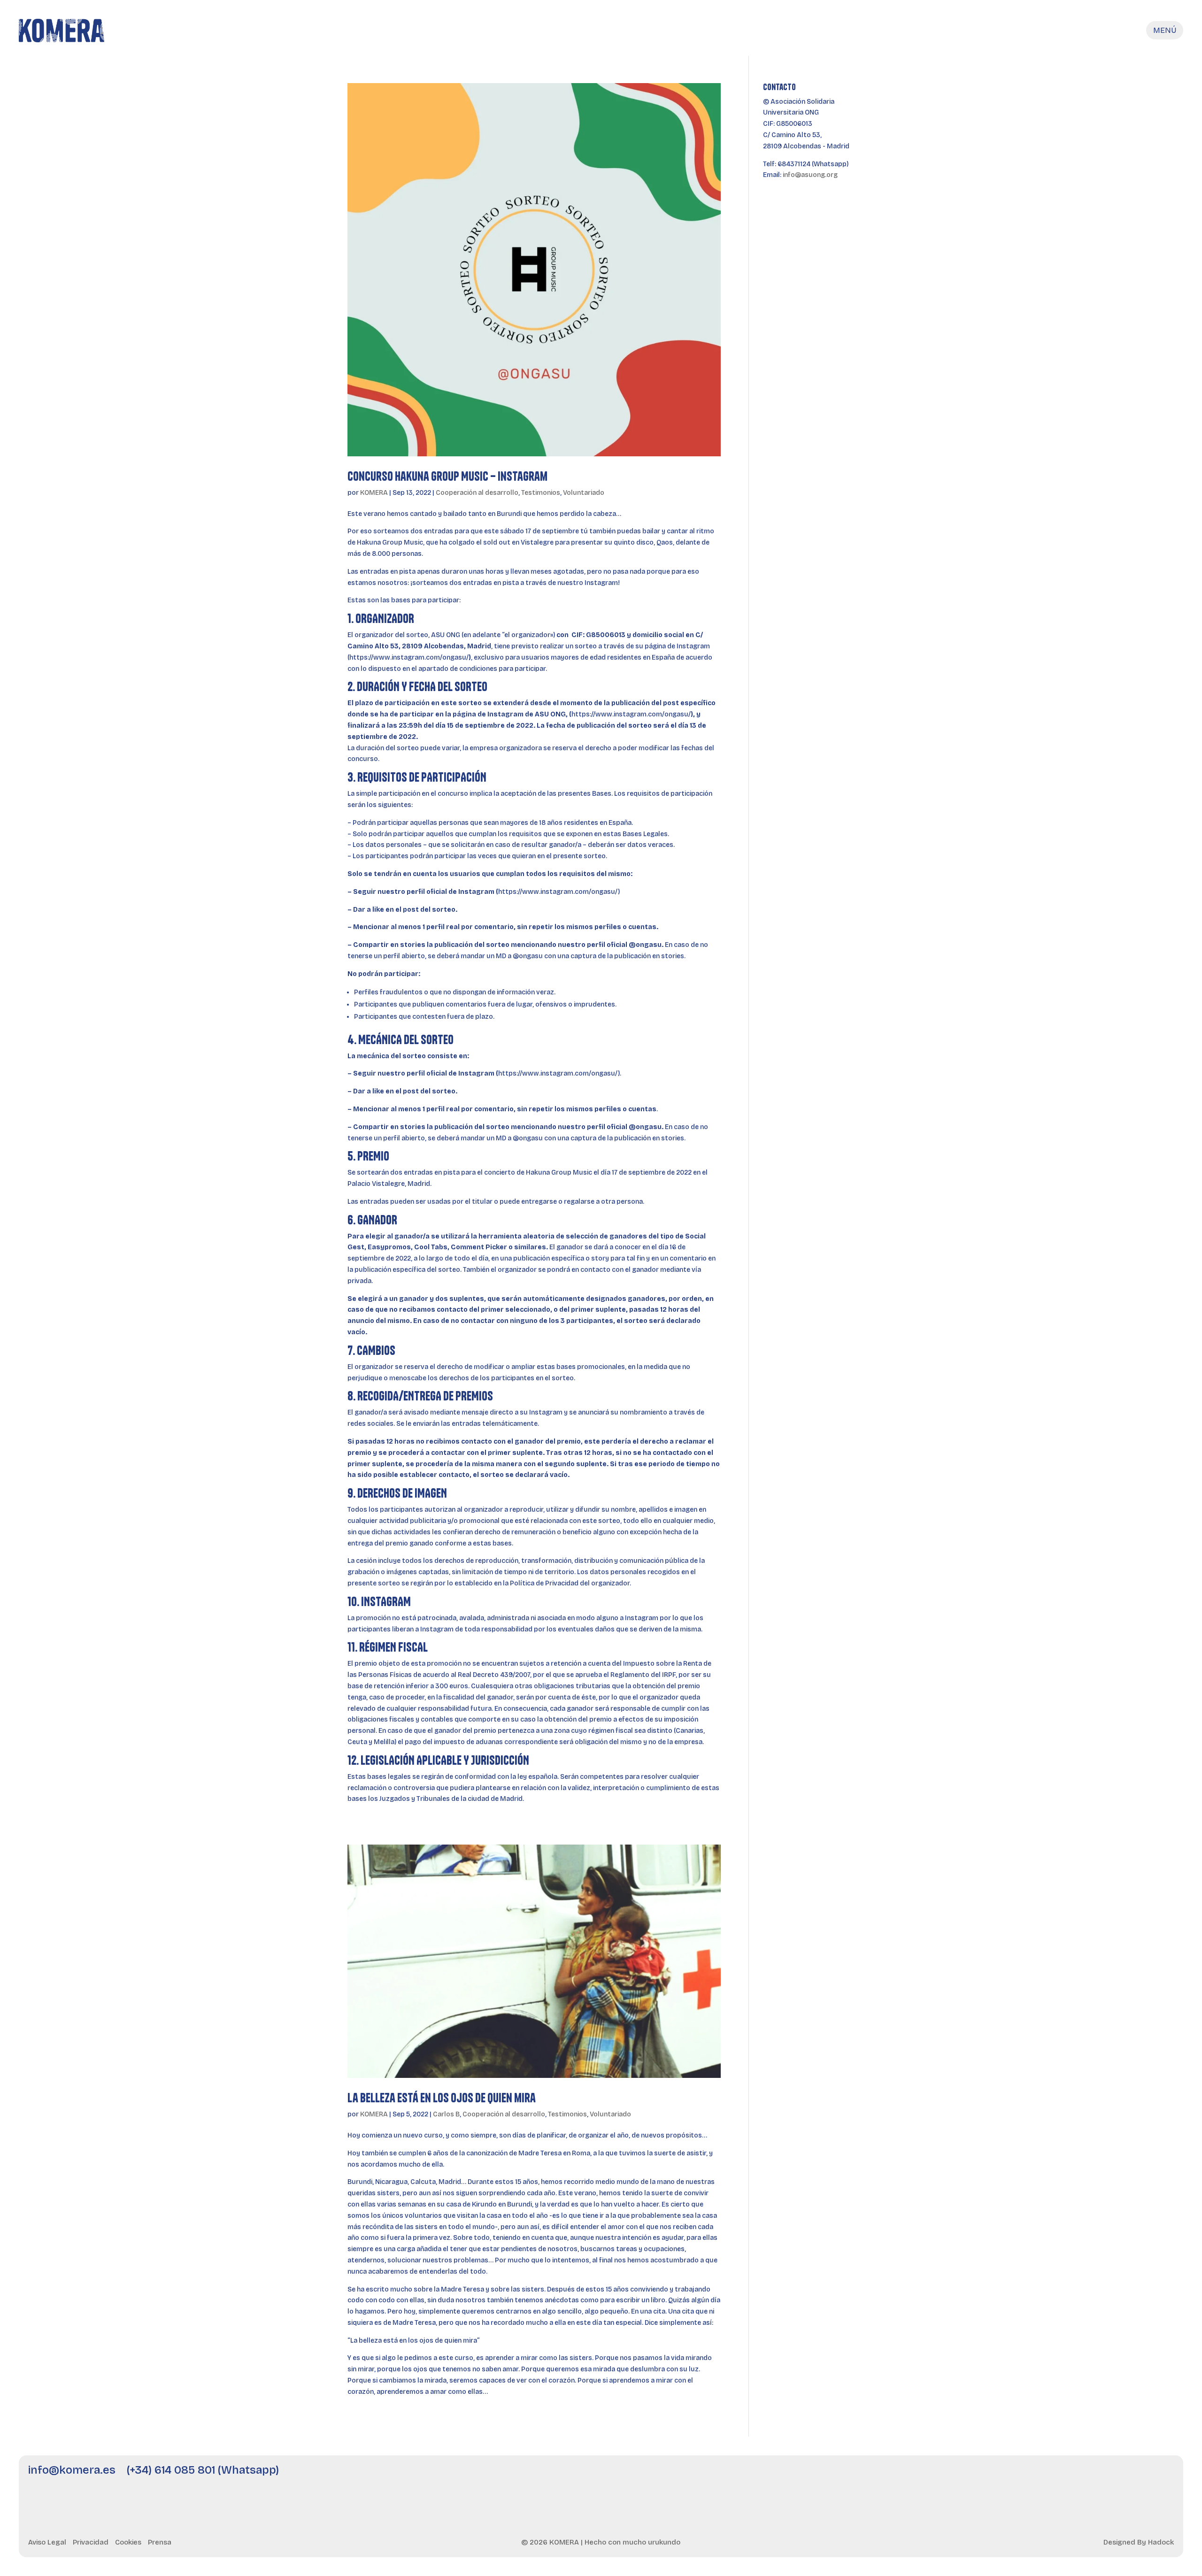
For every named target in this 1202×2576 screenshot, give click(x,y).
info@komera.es (72, 2470)
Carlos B (446, 2114)
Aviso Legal (47, 2542)
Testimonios (541, 493)
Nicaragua (391, 2182)
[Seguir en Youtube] (1112, 2476)
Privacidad (91, 2542)
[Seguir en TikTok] (1138, 2476)
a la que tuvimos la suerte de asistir (650, 2153)
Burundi (360, 2182)
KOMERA (374, 493)
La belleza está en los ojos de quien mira (442, 2098)
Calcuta (422, 2182)
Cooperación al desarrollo (477, 493)
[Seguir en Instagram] (1062, 2476)
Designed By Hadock (1139, 2542)
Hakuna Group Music (390, 542)
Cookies (128, 2542)
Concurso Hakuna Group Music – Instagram (447, 476)
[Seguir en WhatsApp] (1163, 2476)
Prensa (160, 2542)
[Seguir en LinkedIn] (1087, 2476)
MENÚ (1165, 30)
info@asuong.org (810, 175)
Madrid (450, 2182)
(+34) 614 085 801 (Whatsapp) (203, 2470)
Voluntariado (584, 493)
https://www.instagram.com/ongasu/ (409, 657)
